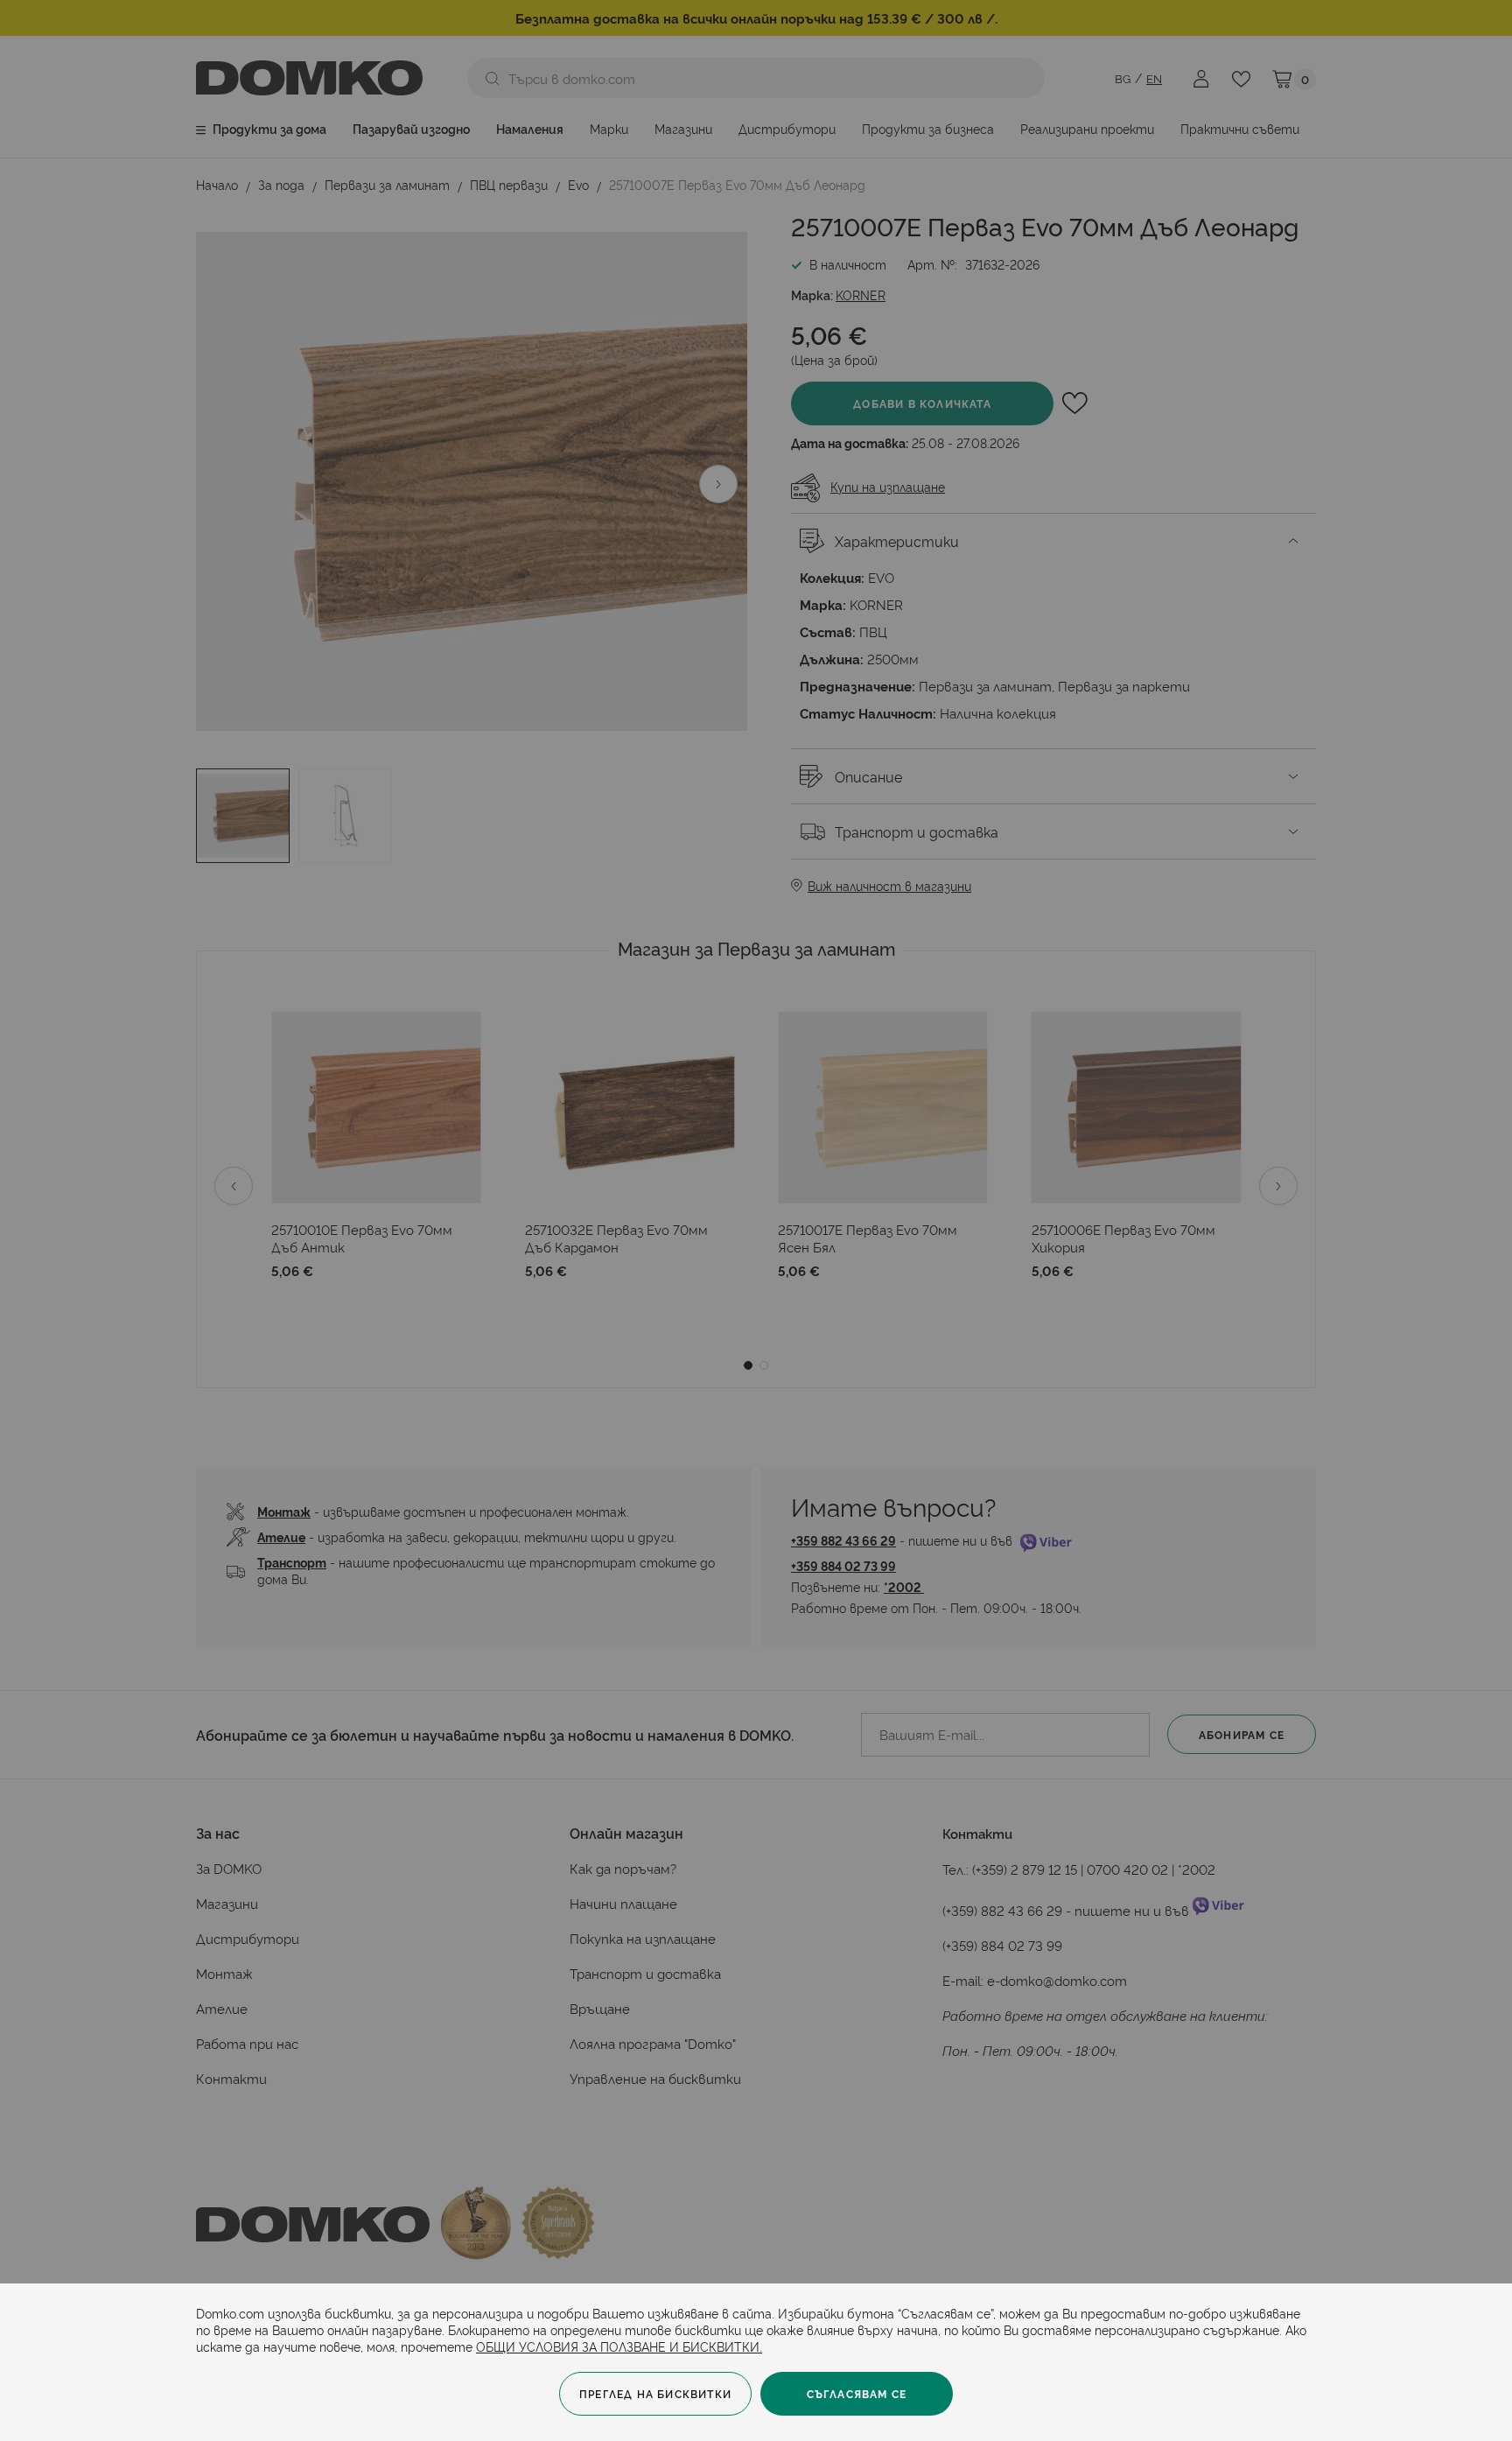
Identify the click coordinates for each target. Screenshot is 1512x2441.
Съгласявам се (857, 2393)
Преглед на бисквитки (655, 2393)
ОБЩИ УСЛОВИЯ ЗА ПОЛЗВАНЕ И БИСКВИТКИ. (619, 2346)
